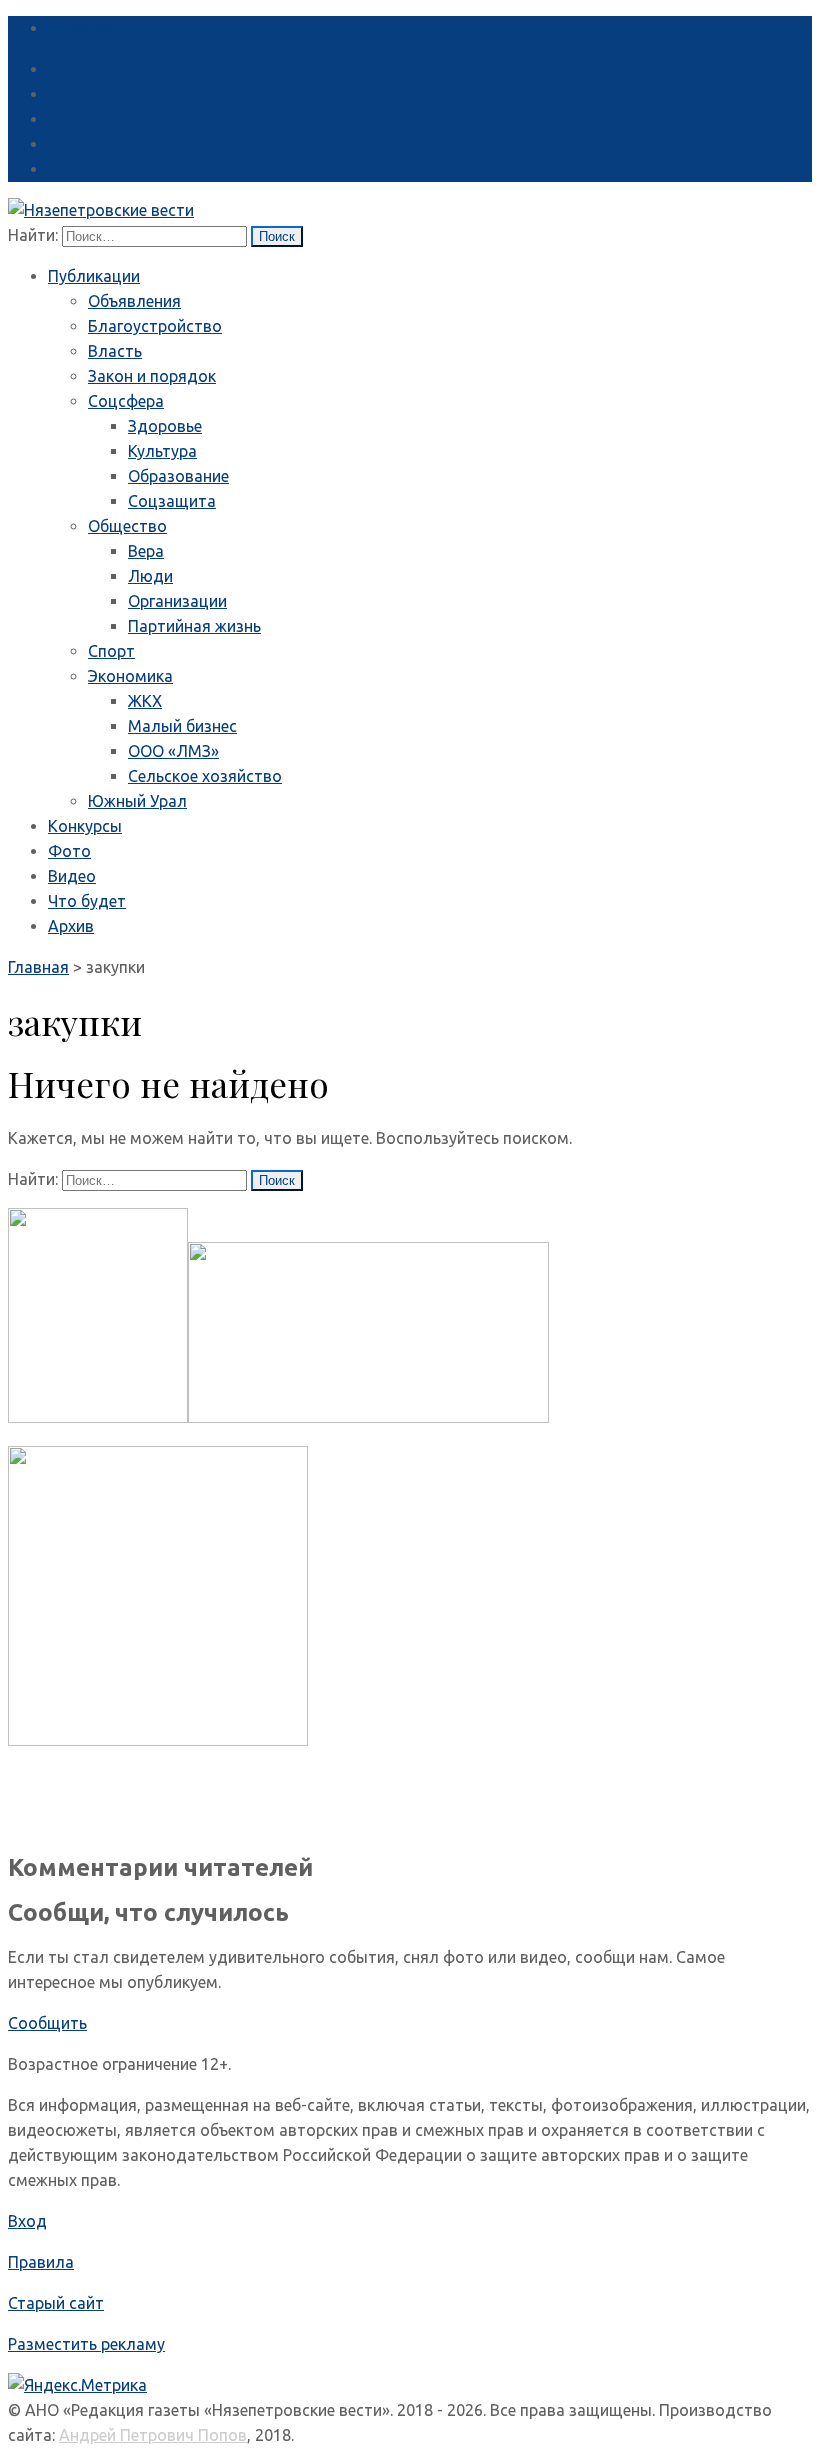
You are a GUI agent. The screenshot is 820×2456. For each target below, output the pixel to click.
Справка (79, 28)
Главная (38, 967)
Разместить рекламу (86, 2344)
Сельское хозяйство (205, 776)
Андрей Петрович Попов (153, 2435)
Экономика (130, 676)
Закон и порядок (152, 376)
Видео (72, 876)
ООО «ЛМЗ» (173, 751)
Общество (127, 526)
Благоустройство (155, 326)
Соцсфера (126, 401)
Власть (115, 351)
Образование (178, 476)
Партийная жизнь (194, 626)
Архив (71, 926)
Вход (27, 2221)
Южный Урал (137, 801)
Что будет (87, 901)
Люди (150, 576)
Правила (41, 2262)
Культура (162, 451)
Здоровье (165, 426)
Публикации (94, 276)
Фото (69, 851)
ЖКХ (145, 701)
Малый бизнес (182, 726)
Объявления (134, 301)
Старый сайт (56, 2303)
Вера (146, 551)
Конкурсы (85, 826)
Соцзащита (172, 501)
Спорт (111, 651)
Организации (177, 601)
